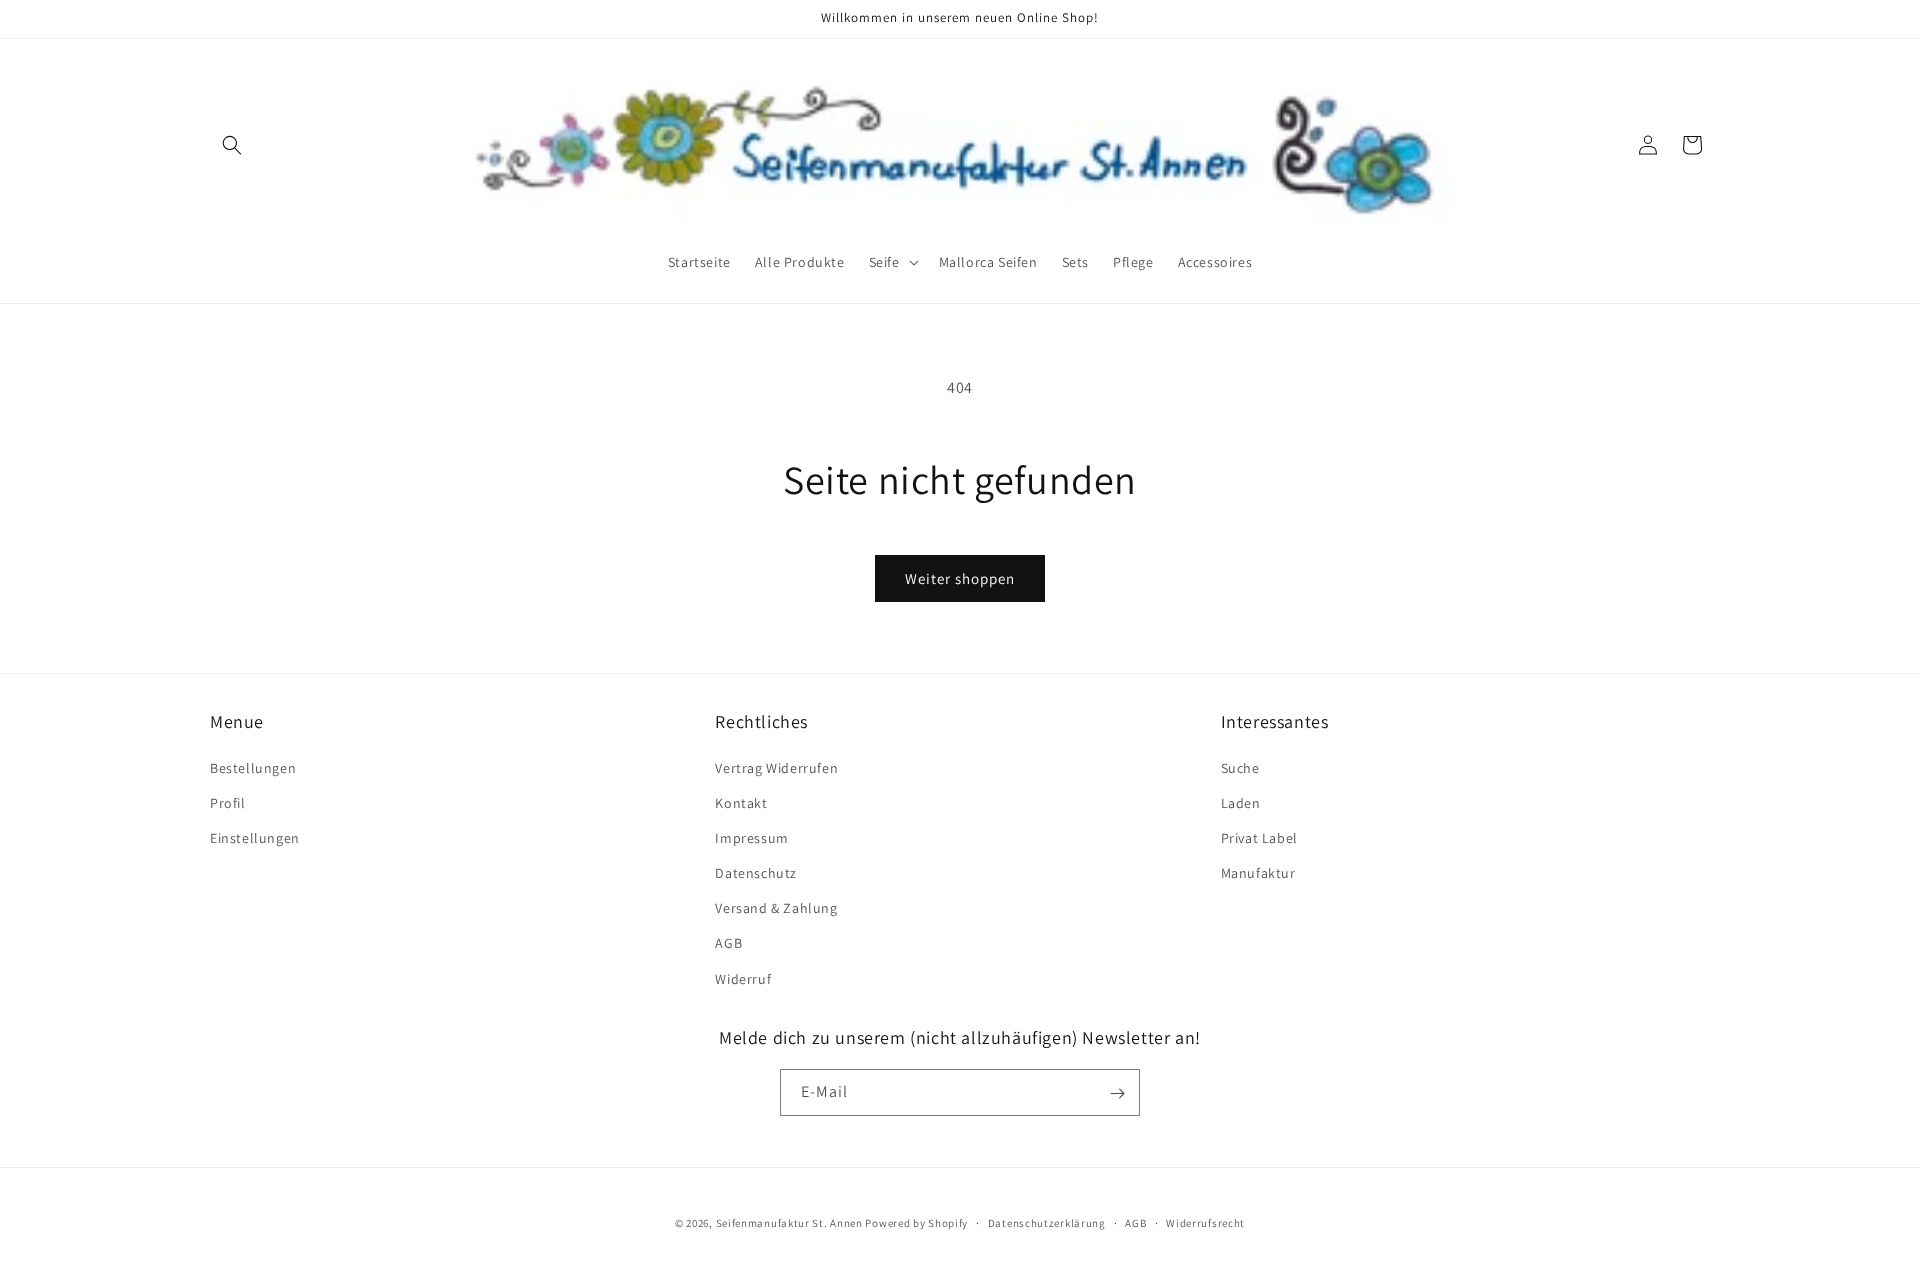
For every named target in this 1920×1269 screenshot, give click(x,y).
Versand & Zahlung (776, 908)
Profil (228, 802)
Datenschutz (756, 872)
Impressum (751, 837)
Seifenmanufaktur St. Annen (789, 1223)
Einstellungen (255, 837)
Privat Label (1259, 837)
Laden (1241, 802)
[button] (232, 145)
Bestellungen (253, 767)
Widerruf (743, 978)
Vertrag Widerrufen (776, 767)
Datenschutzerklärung (1047, 1222)
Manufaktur (1258, 872)
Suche (1240, 767)
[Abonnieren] (1117, 1093)
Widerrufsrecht (1205, 1222)
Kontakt (741, 802)
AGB (728, 943)
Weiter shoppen (960, 578)
